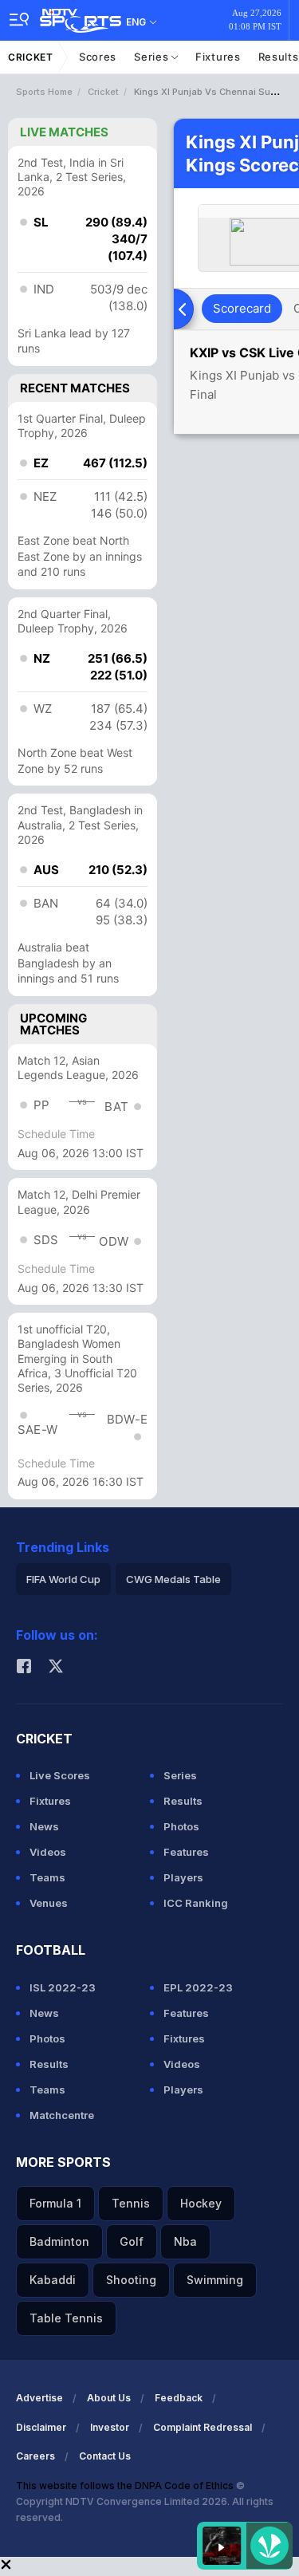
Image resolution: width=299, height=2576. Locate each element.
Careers (35, 2456)
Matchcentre (62, 2115)
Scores (98, 57)
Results (183, 1801)
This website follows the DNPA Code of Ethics (126, 2485)
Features (186, 1852)
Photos (181, 1826)
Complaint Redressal (203, 2427)
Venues (49, 1903)
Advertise (39, 2398)
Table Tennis (66, 2318)
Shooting (131, 2280)
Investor (110, 2427)
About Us (109, 2398)
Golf (132, 2241)
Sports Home (44, 92)
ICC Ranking (196, 1903)
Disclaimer (41, 2427)
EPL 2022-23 (198, 1987)
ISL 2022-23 (63, 1987)
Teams (47, 1877)
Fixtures (218, 57)
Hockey (201, 2203)
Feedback (179, 2398)
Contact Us (105, 2456)
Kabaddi (53, 2280)
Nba (185, 2241)
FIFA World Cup (63, 1579)
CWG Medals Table (173, 1579)
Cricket (31, 57)
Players (183, 1877)
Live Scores (60, 1775)
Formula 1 (55, 2203)
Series (153, 57)
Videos (48, 1852)
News (44, 1826)
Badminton (59, 2241)
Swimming (215, 2280)
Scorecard (242, 308)
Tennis (131, 2203)
